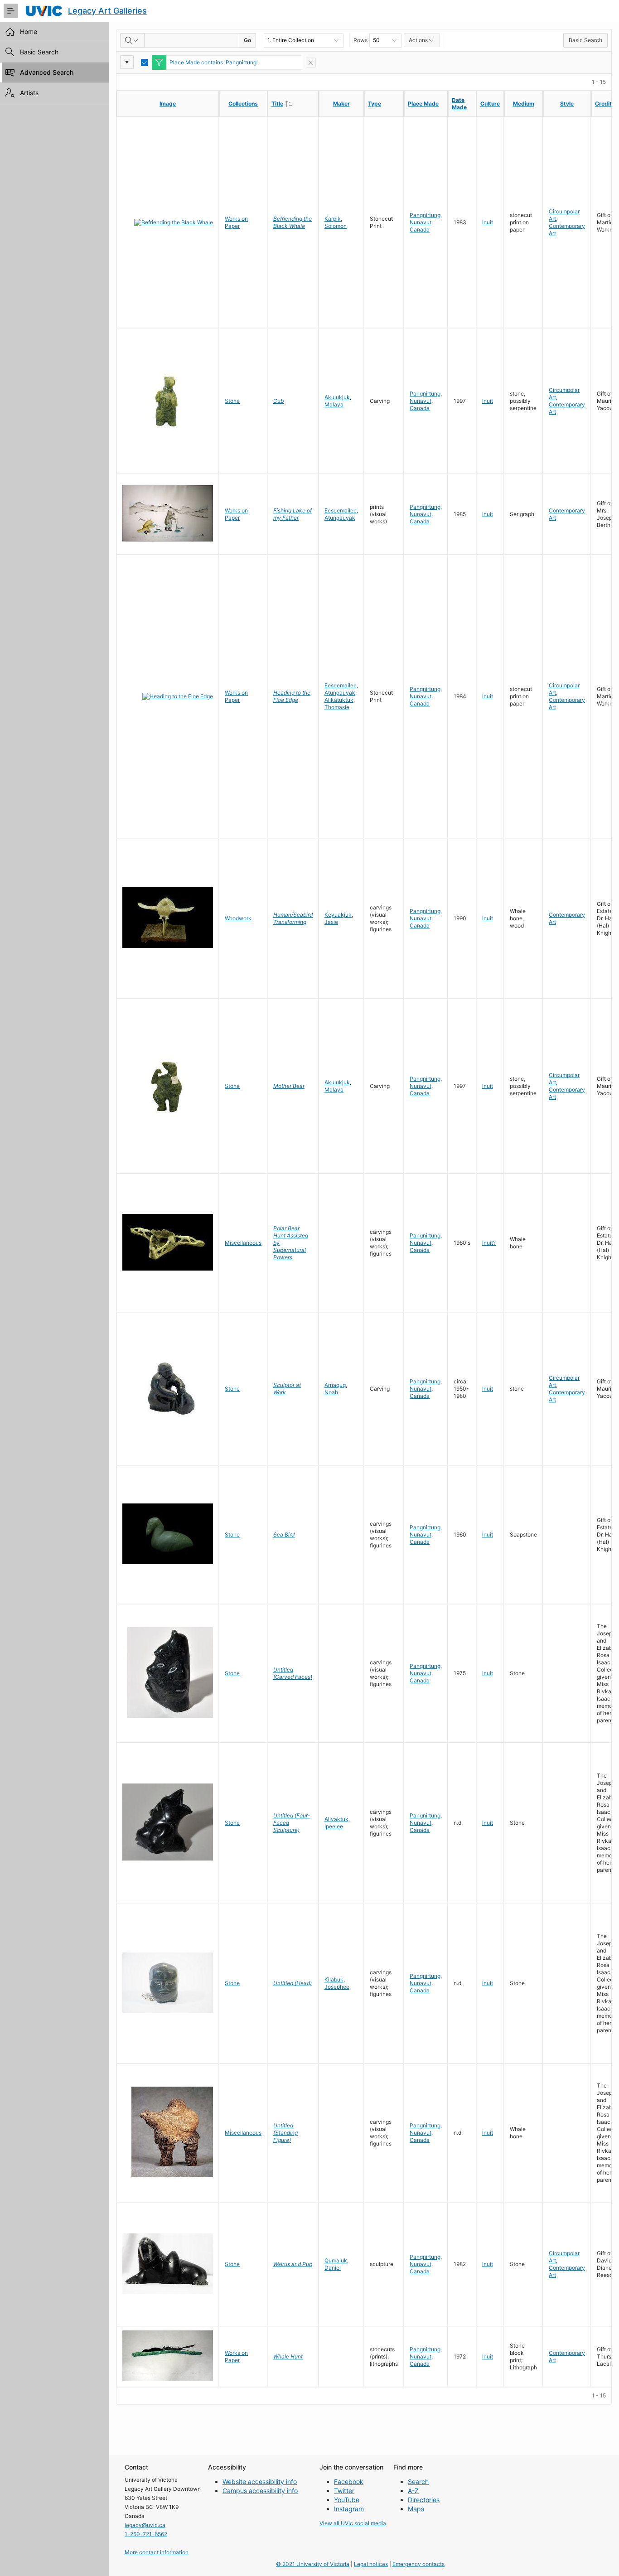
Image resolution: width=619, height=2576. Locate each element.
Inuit (488, 222)
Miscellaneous (243, 1243)
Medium (524, 104)
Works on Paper (236, 222)
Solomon (336, 226)
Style (567, 104)
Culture (490, 104)
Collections (243, 104)
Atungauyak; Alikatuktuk (341, 696)
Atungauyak (340, 518)
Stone (232, 401)
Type (375, 104)
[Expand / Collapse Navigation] (11, 11)
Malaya (334, 404)
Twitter (344, 2491)
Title (295, 103)
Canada (420, 230)
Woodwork (238, 918)
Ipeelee (334, 1826)
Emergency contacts (418, 2564)
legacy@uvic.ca (145, 2525)
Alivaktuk (336, 1819)
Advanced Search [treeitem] (47, 72)
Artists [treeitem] (29, 93)
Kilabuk (334, 1979)
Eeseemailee (341, 510)
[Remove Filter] (311, 63)
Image (168, 104)
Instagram (349, 2509)
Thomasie (337, 707)
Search (418, 2482)
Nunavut (421, 222)
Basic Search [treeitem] (39, 52)
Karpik (333, 219)
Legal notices (371, 2564)
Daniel (333, 2268)
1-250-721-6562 (146, 2534)
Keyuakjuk (338, 915)
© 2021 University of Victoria (313, 2564)
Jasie (331, 922)
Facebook (349, 2482)
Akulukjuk (337, 397)
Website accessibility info (260, 2482)
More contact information (157, 2552)
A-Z (413, 2491)
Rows (360, 40)
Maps (416, 2509)
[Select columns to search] (132, 40)
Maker (341, 104)
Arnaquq (335, 1385)
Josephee (337, 1987)
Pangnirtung (425, 215)
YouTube (347, 2500)
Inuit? (489, 1243)
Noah (331, 1392)
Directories (424, 2500)
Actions (418, 40)
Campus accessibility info (260, 2491)
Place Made (423, 104)
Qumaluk (336, 2260)
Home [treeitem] (29, 31)
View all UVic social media (353, 2523)
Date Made (459, 104)
